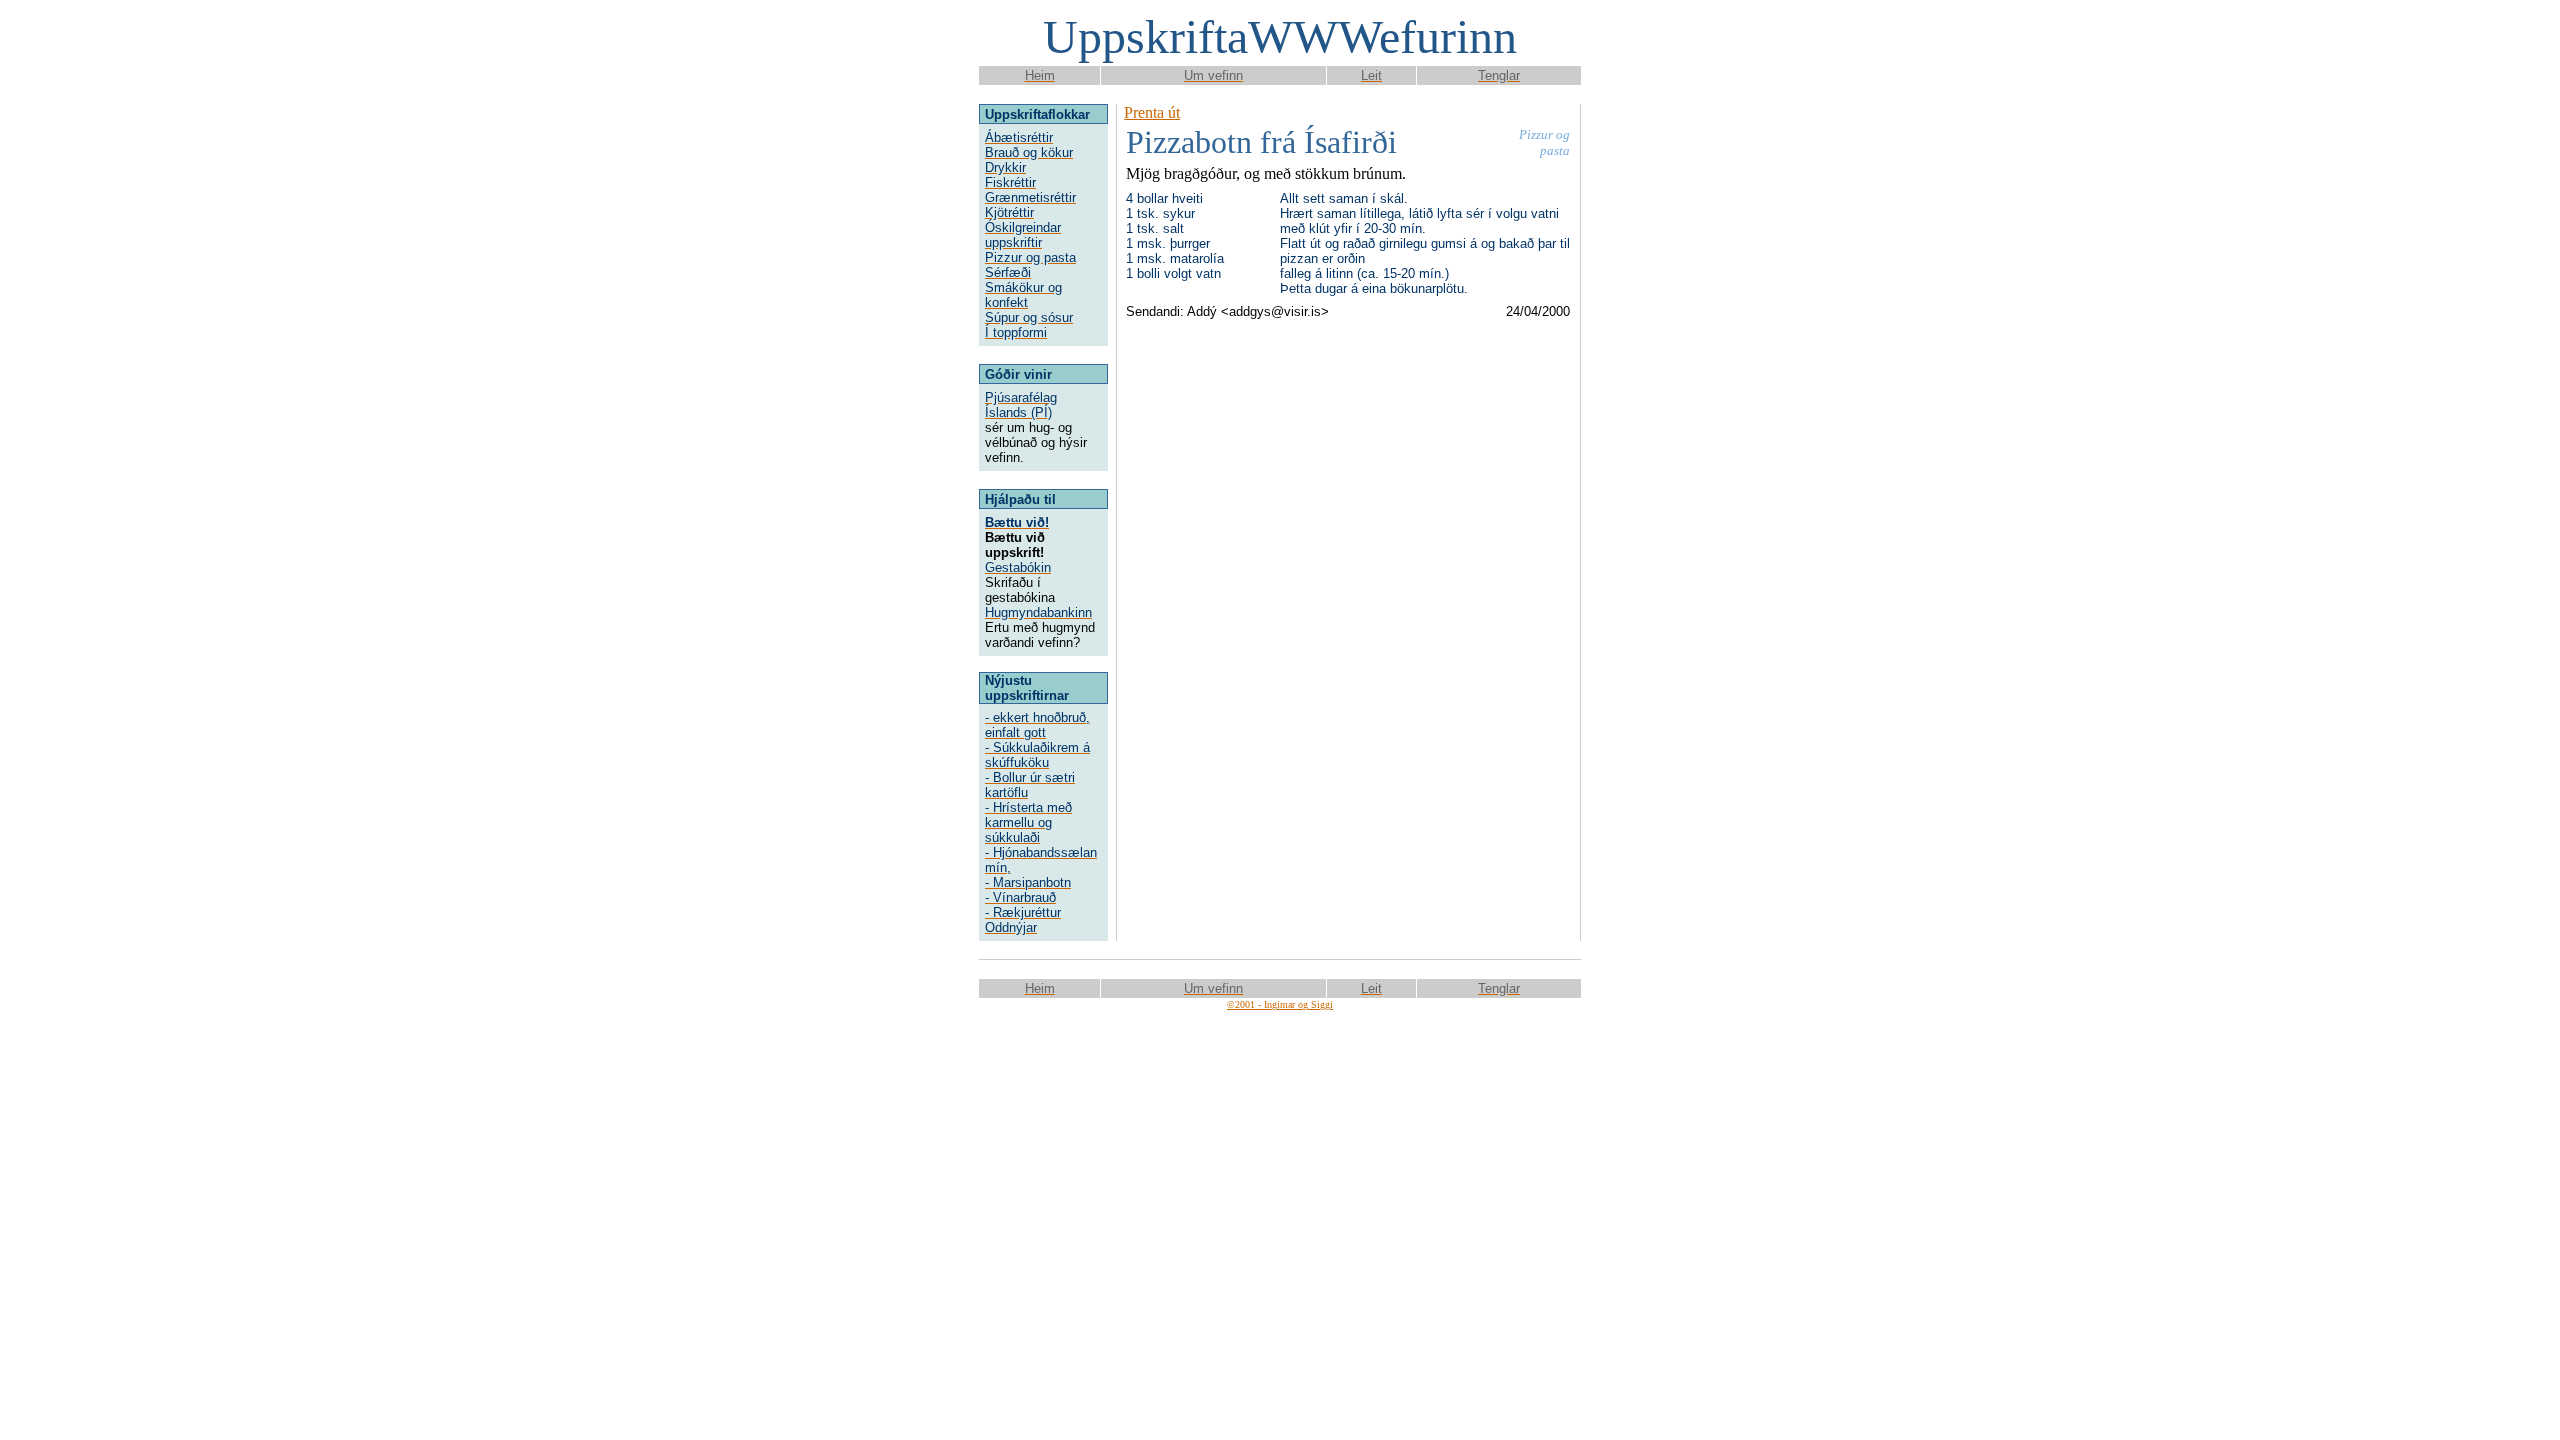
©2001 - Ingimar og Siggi (1280, 1004)
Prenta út (1152, 112)
